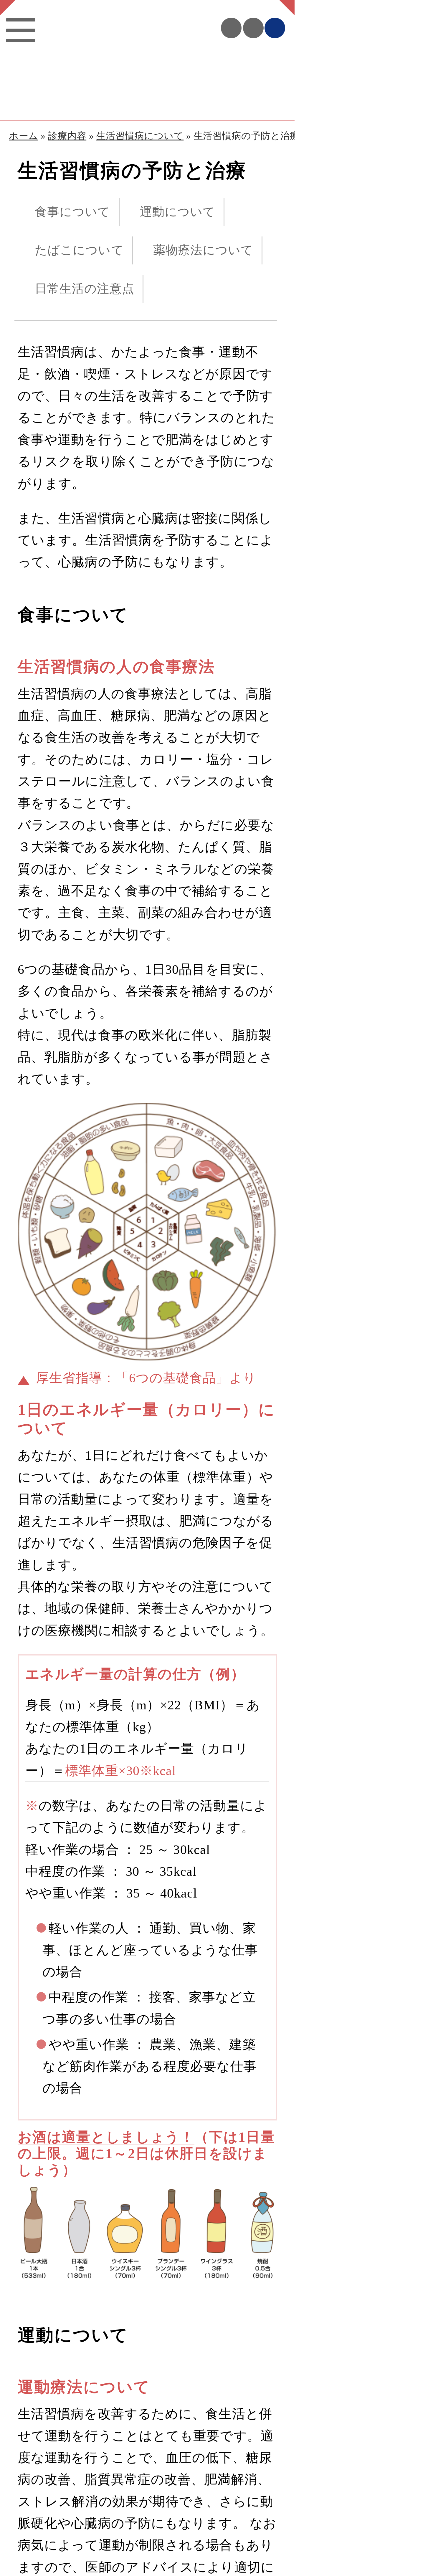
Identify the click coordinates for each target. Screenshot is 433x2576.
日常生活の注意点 (85, 289)
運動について (178, 212)
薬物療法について (203, 250)
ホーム (24, 136)
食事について (73, 212)
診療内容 (67, 136)
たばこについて (79, 250)
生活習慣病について (140, 136)
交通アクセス (253, 28)
